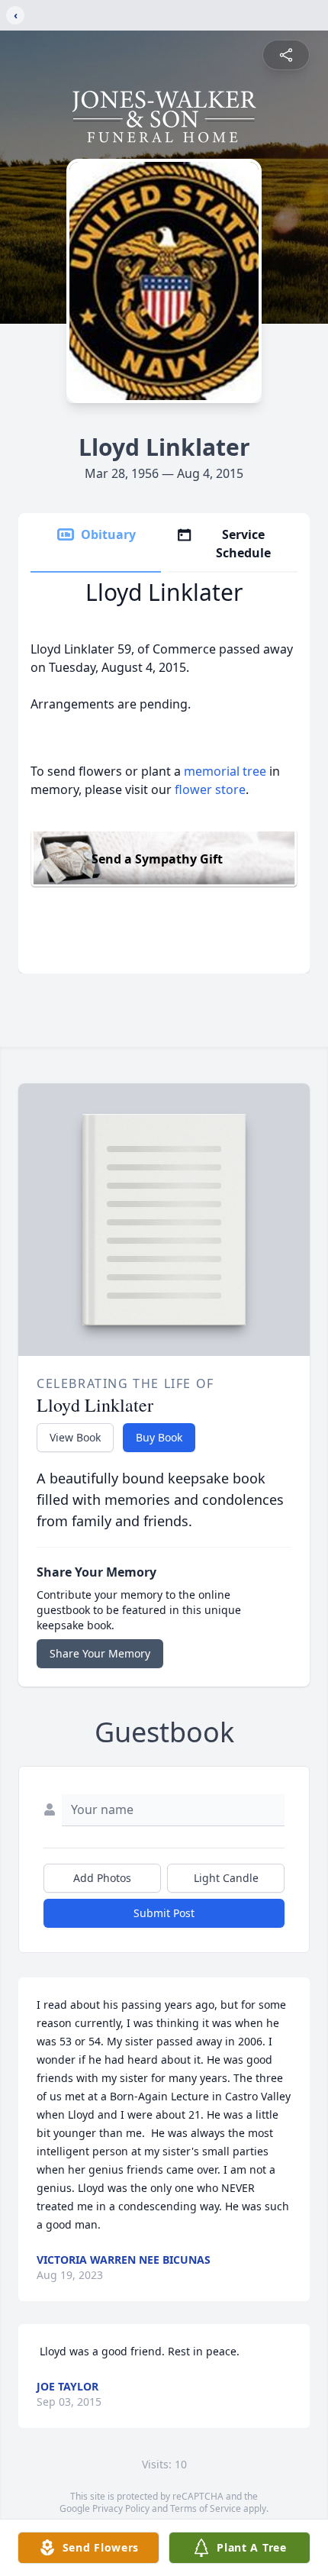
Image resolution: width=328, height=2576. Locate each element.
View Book (75, 1437)
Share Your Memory (100, 1653)
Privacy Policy (121, 2508)
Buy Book (159, 1437)
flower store (210, 789)
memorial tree (225, 771)
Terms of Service (206, 2508)
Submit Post (164, 1913)
